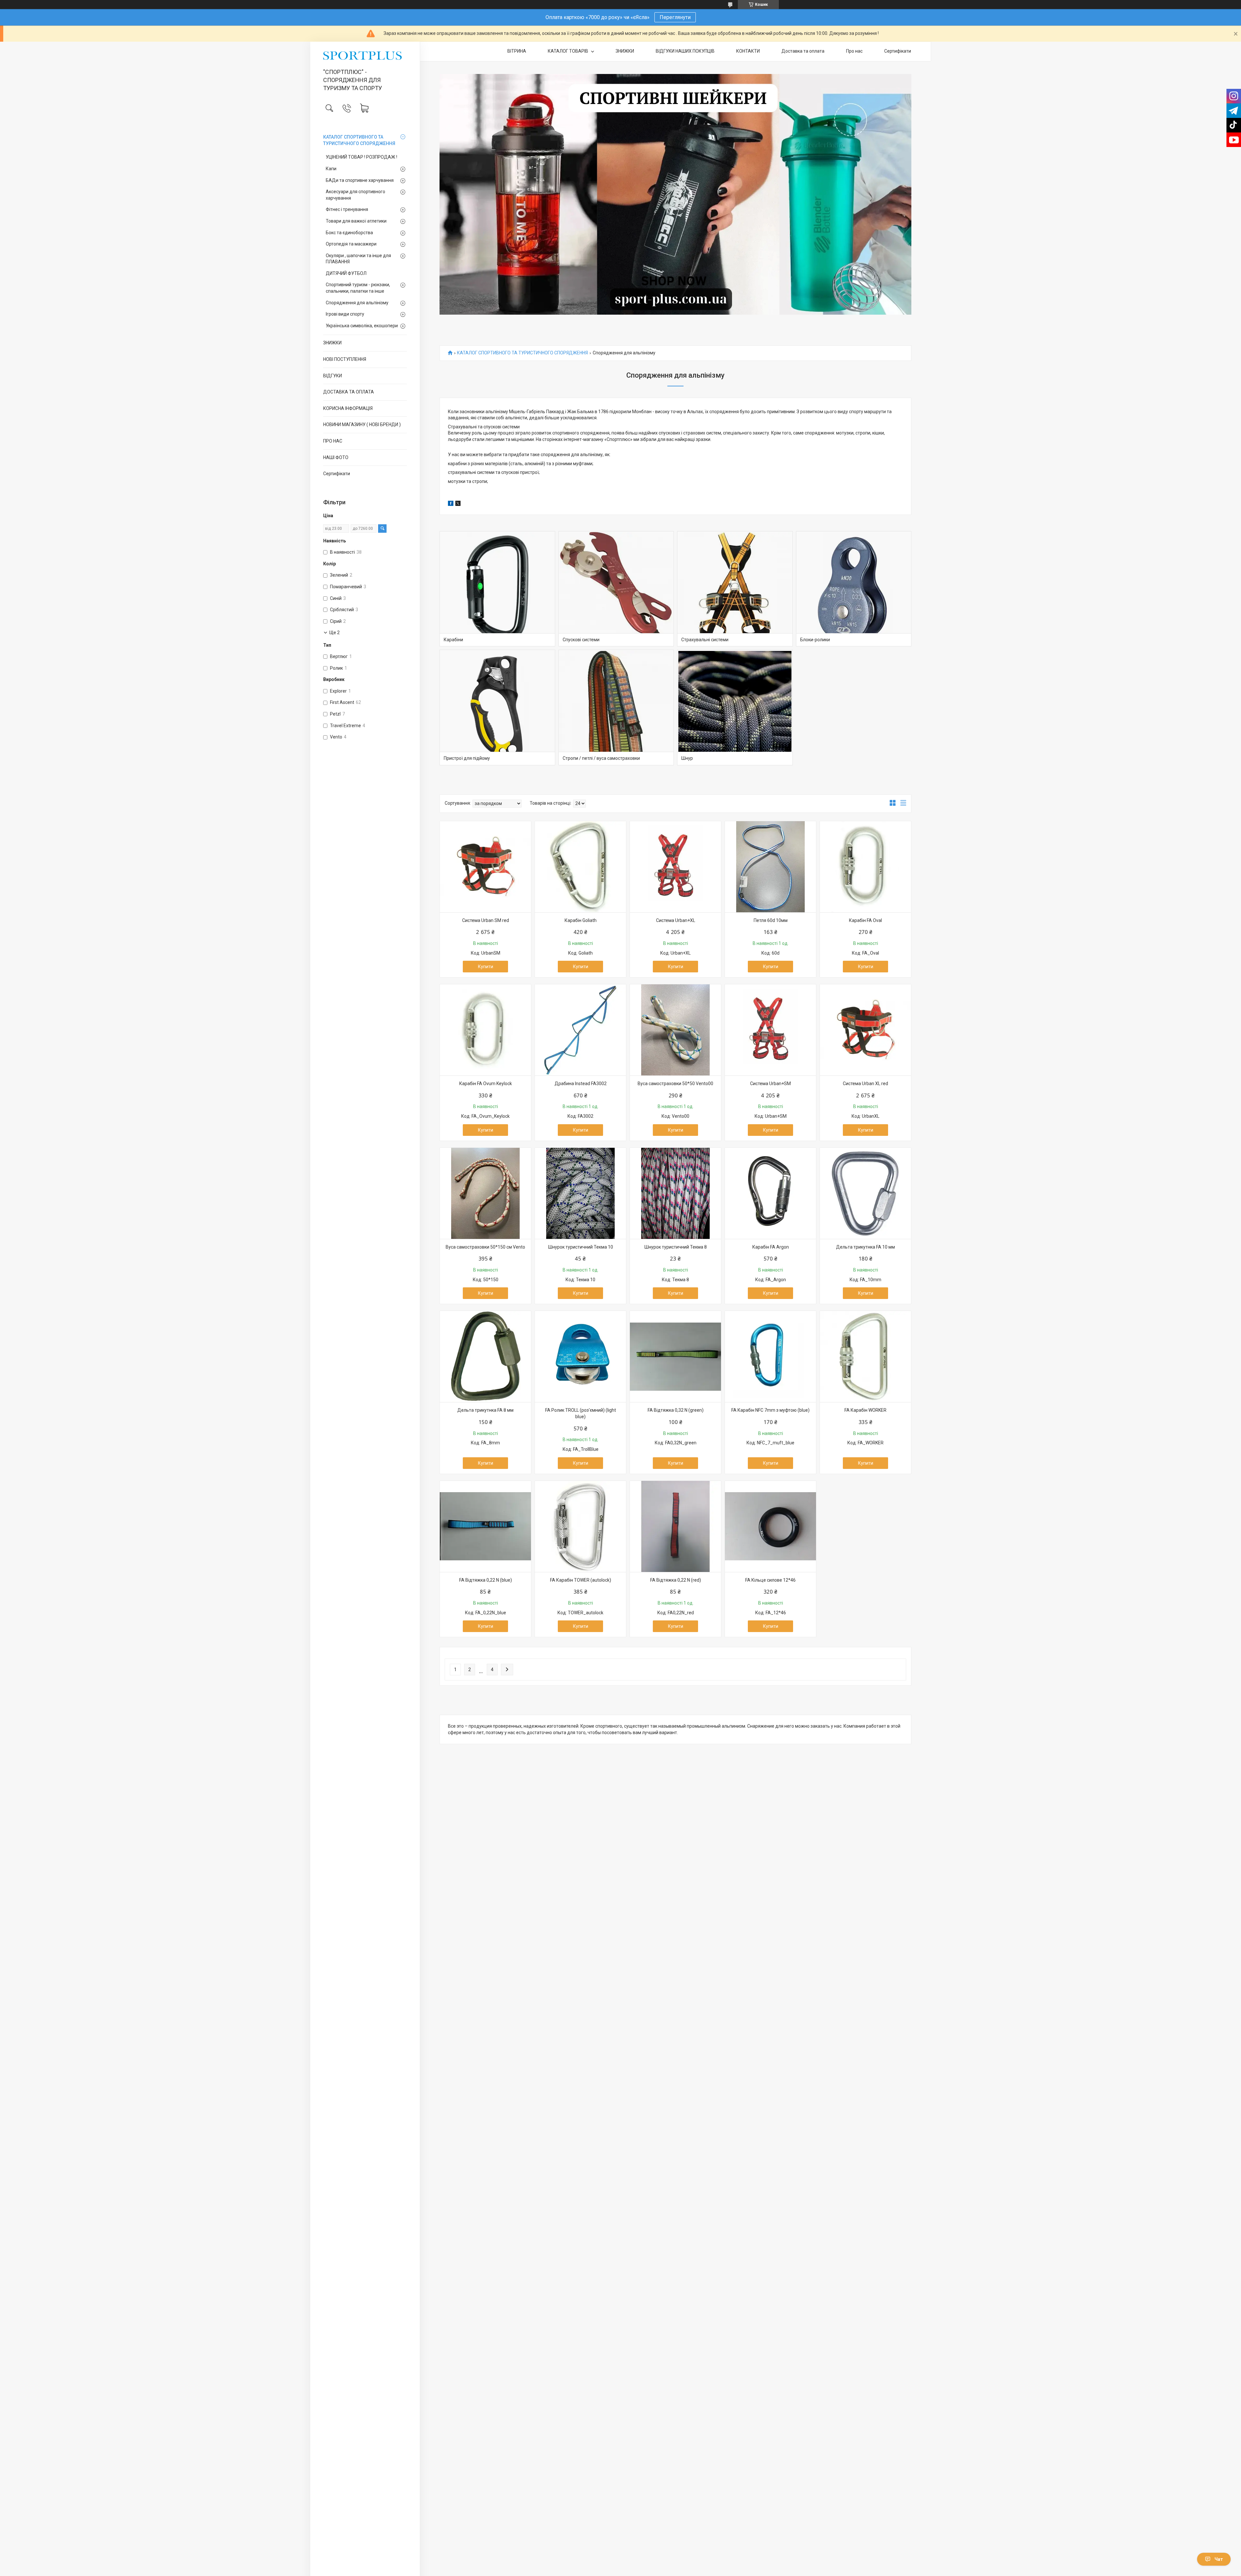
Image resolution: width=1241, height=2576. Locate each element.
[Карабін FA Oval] (865, 867)
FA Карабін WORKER (865, 1410)
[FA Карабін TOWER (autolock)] (580, 1526)
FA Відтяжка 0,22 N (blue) (486, 1580)
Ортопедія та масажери (351, 244)
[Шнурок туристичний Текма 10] (580, 1193)
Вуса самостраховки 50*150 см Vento (485, 1247)
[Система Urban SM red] (485, 867)
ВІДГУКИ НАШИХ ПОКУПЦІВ (685, 51)
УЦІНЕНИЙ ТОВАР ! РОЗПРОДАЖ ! (361, 157)
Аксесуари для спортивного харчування (355, 195)
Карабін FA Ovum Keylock (486, 1084)
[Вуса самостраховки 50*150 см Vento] (485, 1193)
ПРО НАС (333, 441)
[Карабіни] (497, 589)
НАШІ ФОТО (336, 457)
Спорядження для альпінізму (357, 303)
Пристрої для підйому (467, 758)
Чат (1219, 2559)
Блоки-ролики (815, 640)
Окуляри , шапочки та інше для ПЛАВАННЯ (358, 259)
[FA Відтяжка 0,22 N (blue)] (485, 1526)
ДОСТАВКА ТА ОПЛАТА (349, 392)
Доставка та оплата (803, 51)
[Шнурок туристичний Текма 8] (675, 1193)
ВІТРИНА (517, 51)
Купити (486, 967)
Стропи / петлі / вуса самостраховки (601, 758)
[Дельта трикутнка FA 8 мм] (485, 1356)
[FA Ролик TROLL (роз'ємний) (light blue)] (580, 1356)
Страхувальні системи (705, 640)
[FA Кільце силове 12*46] (770, 1526)
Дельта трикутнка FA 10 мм (865, 1247)
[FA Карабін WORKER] (865, 1356)
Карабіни (453, 640)
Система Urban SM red (486, 920)
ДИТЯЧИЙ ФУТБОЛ (346, 273)
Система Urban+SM (770, 1084)
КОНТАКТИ (748, 51)
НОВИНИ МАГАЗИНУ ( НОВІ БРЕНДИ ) (362, 424)
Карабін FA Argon (771, 1247)
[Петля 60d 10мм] (770, 867)
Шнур (687, 758)
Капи (331, 169)
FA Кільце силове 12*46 (770, 1580)
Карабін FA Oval (865, 920)
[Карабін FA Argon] (770, 1193)
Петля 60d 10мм (771, 920)
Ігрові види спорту (345, 314)
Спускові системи (581, 640)
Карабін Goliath (581, 920)
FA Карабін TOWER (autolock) (581, 1580)
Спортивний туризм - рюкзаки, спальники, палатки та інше (358, 288)
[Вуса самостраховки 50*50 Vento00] (675, 1030)
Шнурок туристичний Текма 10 (581, 1247)
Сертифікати (337, 474)
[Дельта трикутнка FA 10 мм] (865, 1193)
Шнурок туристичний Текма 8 (676, 1247)
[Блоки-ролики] (854, 589)
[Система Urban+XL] (675, 867)
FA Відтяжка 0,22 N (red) (676, 1580)
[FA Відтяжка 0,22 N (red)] (675, 1526)
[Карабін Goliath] (580, 867)
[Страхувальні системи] (735, 589)
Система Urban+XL (676, 920)
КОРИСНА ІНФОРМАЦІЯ (348, 408)
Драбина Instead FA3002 (581, 1084)
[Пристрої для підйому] (497, 707)
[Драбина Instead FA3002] (580, 1030)
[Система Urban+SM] (770, 1030)
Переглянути (675, 17)
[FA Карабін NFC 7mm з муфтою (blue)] (770, 1356)
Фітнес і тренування (347, 209)
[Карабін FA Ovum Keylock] (485, 1030)
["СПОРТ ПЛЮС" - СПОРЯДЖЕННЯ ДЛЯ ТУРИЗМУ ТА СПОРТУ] (365, 56)
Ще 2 (334, 633)
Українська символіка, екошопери (362, 326)
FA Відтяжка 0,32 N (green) (676, 1410)
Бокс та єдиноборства (349, 233)
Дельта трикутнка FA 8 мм (485, 1410)
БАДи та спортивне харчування (360, 180)
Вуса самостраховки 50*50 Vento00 (675, 1084)
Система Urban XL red (865, 1084)
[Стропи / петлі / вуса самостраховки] (616, 707)
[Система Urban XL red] (865, 1030)
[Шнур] (735, 707)
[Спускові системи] (616, 589)
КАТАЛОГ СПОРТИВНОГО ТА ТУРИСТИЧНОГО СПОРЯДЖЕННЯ (359, 140)
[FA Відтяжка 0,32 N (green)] (675, 1356)
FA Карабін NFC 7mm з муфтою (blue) (770, 1410)
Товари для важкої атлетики (356, 221)
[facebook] (451, 504)
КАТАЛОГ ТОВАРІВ (568, 51)
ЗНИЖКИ (332, 343)
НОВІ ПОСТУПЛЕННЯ (345, 359)
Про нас (854, 51)
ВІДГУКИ (333, 376)
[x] (458, 504)
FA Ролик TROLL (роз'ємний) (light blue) (581, 1413)
